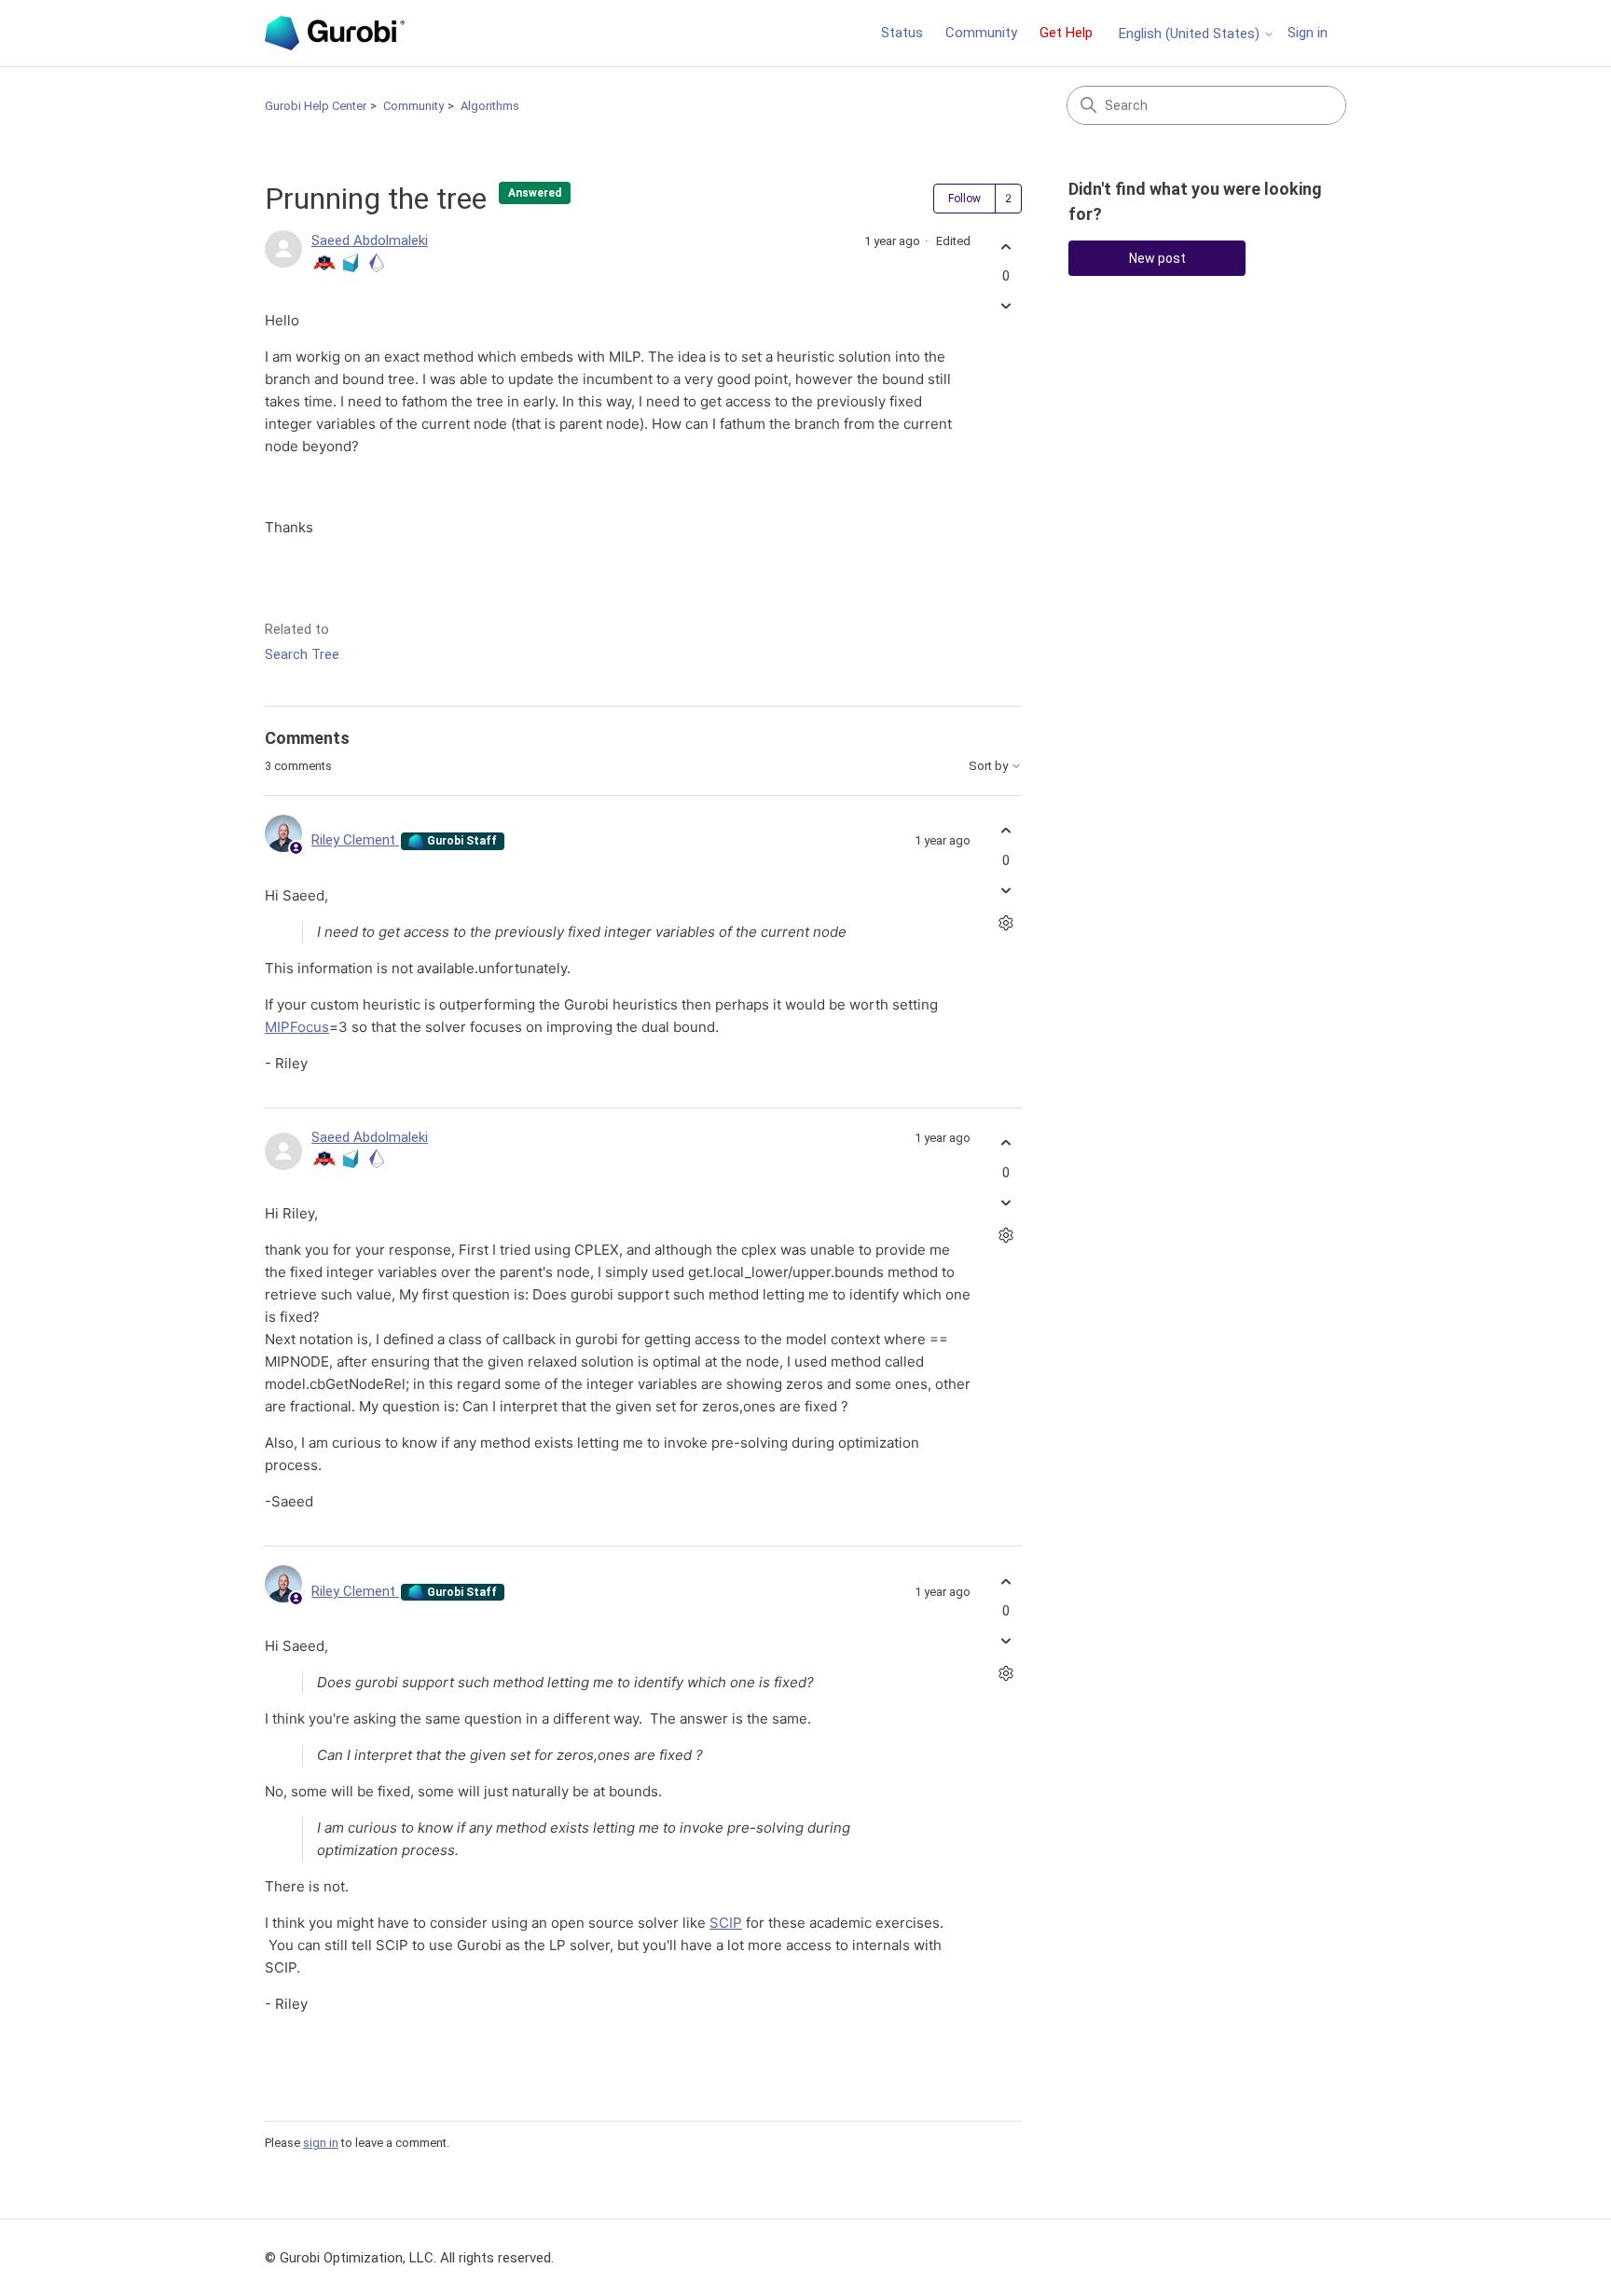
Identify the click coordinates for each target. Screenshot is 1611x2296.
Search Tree (302, 654)
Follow (964, 199)
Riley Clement (355, 840)
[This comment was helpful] (1005, 831)
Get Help (1066, 33)
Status (902, 33)
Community (981, 33)
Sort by (990, 766)
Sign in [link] (1308, 33)
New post (1157, 258)
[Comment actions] (1005, 922)
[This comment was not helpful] (1005, 890)
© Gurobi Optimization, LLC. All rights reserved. (409, 2258)
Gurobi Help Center (316, 106)
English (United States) (1191, 34)
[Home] (335, 33)
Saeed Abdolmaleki (370, 241)
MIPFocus (297, 1027)
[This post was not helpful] (1005, 306)
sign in (321, 2143)
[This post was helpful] (1005, 247)
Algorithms (490, 106)
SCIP (726, 1923)
